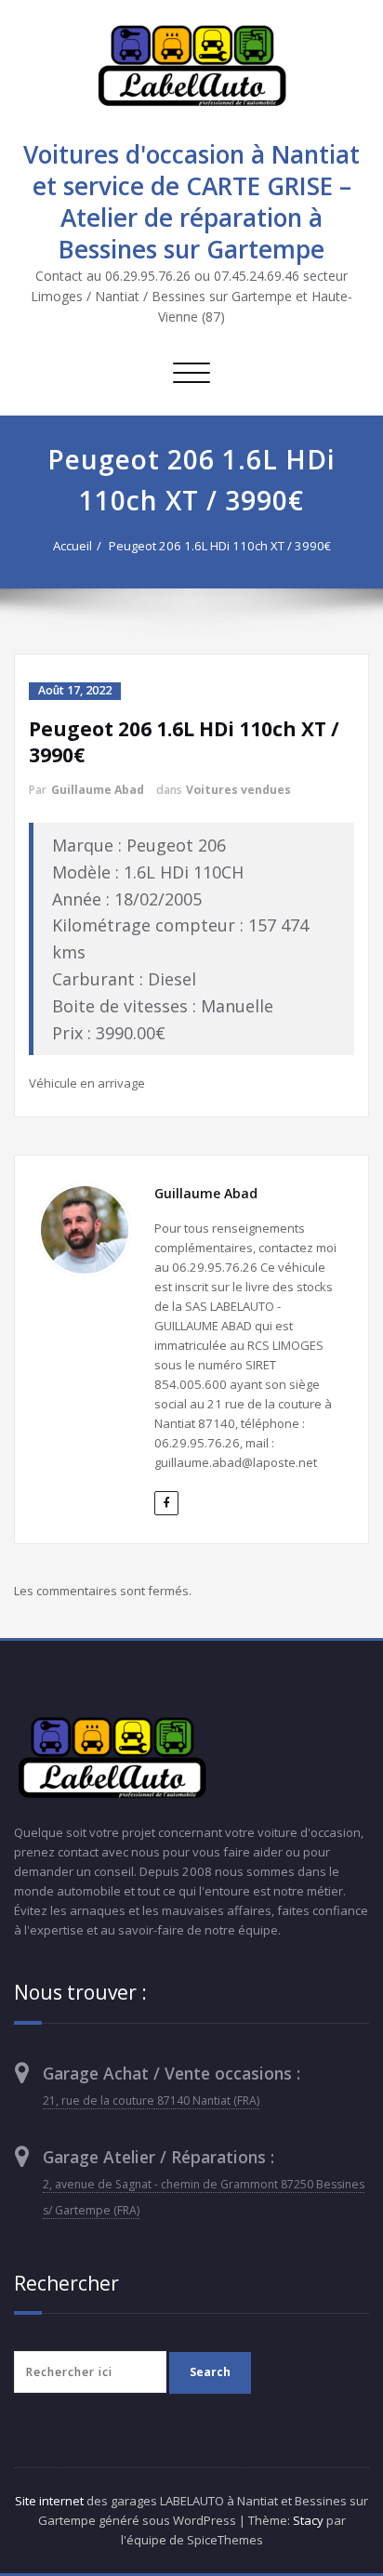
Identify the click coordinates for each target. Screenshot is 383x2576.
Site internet (49, 2501)
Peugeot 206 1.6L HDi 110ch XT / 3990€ (220, 546)
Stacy (308, 2520)
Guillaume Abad (98, 790)
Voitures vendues (238, 790)
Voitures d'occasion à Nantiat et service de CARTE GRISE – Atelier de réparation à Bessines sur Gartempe (191, 202)
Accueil (73, 546)
